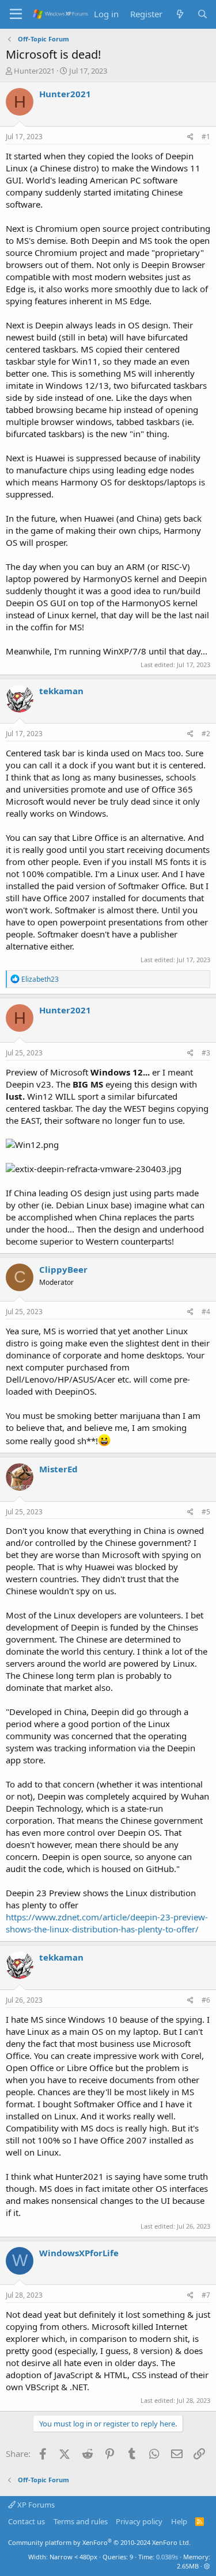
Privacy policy (139, 2521)
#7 (206, 2295)
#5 (206, 1512)
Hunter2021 (34, 71)
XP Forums (35, 2505)
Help (179, 2521)
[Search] (202, 14)
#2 (206, 734)
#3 (206, 1053)
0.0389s (167, 2557)
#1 (206, 137)
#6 (206, 2000)
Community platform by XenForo (99, 2542)
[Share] (190, 137)
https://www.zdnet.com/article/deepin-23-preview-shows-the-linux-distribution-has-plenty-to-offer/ (107, 1923)
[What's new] (179, 14)
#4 (206, 1312)
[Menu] (16, 14)
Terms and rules (81, 2521)
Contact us (26, 2521)
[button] (207, 2566)
